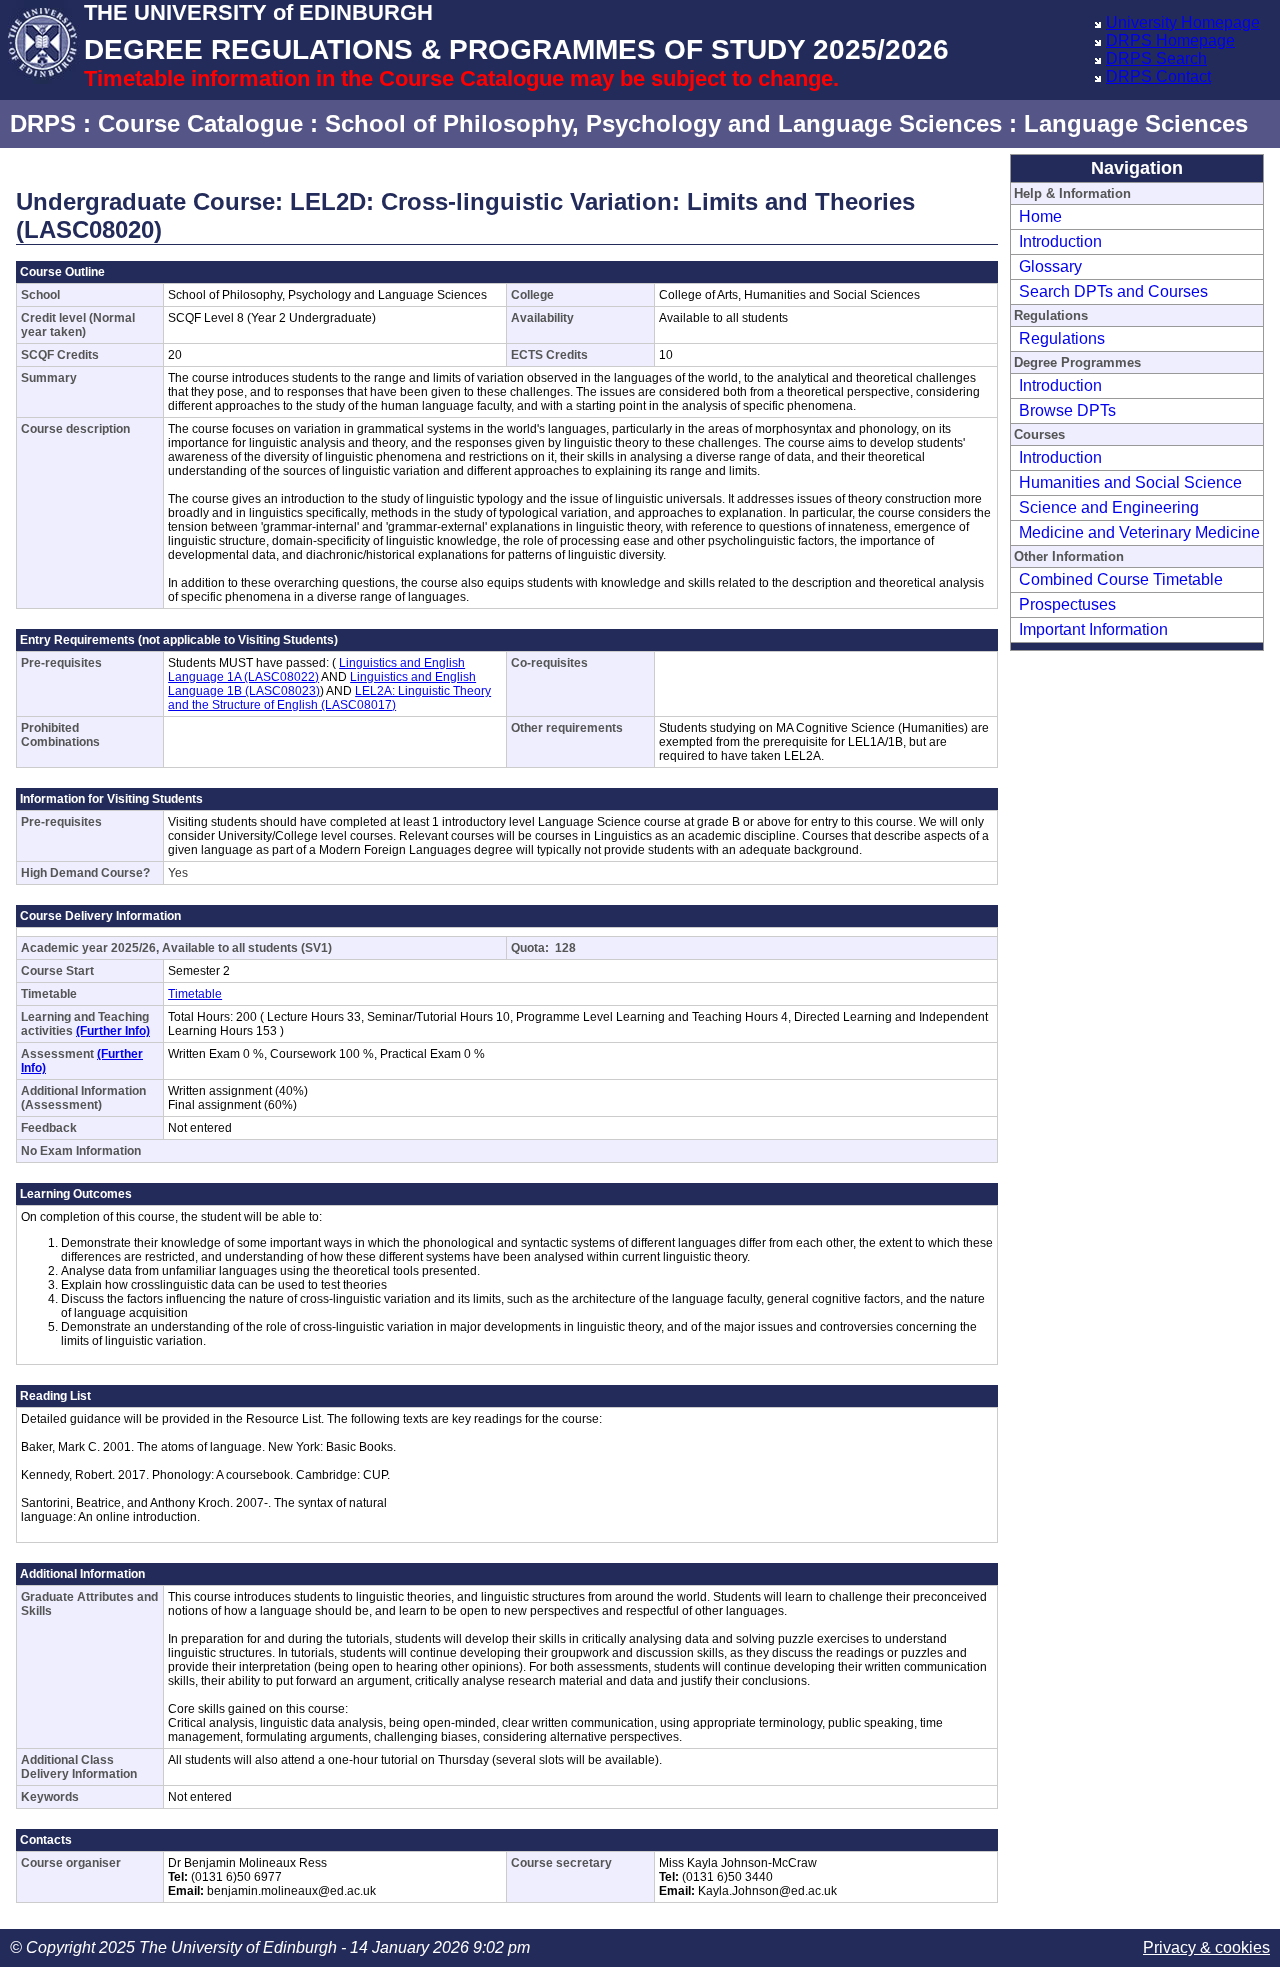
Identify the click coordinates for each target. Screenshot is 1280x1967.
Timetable (195, 994)
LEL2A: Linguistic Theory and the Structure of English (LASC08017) (329, 698)
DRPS (43, 123)
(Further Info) (113, 1031)
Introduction (1060, 241)
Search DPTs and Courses (1113, 291)
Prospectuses (1067, 604)
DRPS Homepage (1170, 40)
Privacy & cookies (1206, 1947)
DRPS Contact (1158, 76)
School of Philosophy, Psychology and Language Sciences (663, 123)
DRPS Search (1156, 58)
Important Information (1093, 629)
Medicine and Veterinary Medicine (1139, 532)
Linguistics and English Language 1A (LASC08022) (316, 670)
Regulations (1062, 338)
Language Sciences (1136, 123)
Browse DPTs (1067, 410)
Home (1040, 216)
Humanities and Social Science (1130, 482)
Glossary (1050, 266)
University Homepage (1183, 22)
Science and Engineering (1109, 507)
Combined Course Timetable (1121, 579)
